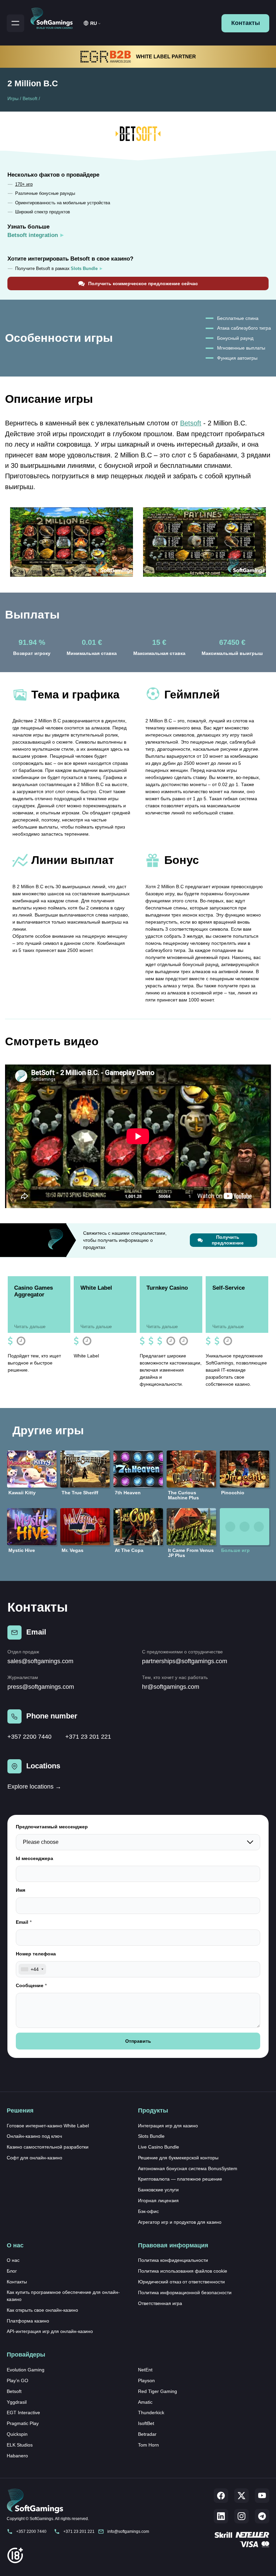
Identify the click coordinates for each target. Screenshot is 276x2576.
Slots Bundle (151, 2136)
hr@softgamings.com (171, 1687)
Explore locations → (34, 1787)
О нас (13, 2260)
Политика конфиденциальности (173, 2260)
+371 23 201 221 (88, 1737)
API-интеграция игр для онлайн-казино (50, 2331)
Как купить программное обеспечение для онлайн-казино (63, 2296)
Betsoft (30, 98)
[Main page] (55, 17)
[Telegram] (262, 2516)
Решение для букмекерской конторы (178, 2158)
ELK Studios (20, 2445)
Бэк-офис (148, 2211)
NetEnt (145, 2370)
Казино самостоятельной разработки (48, 2147)
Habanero (17, 2456)
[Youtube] (262, 2496)
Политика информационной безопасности (185, 2293)
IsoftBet (146, 2423)
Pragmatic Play (23, 2423)
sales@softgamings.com (40, 1661)
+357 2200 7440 (29, 1737)
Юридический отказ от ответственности (181, 2282)
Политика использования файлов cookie (183, 2271)
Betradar (147, 2434)
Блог (12, 2271)
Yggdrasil (17, 2402)
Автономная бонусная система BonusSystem (188, 2168)
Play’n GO (18, 2380)
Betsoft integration (33, 235)
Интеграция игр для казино (168, 2126)
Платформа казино (28, 2321)
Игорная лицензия (158, 2200)
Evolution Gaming (26, 2370)
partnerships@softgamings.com (185, 1661)
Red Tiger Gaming (158, 2391)
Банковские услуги (158, 2190)
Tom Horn (148, 2445)
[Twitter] (242, 2496)
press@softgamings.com (41, 1687)
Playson (146, 2380)
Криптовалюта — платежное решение (180, 2179)
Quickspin (17, 2434)
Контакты (246, 23)
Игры (13, 98)
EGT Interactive (23, 2413)
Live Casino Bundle (159, 2147)
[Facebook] (221, 2496)
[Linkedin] (221, 2516)
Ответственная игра (160, 2303)
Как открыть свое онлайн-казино (42, 2310)
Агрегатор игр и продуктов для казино (180, 2222)
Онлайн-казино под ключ (34, 2136)
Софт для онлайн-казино (34, 2158)
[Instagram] (242, 2516)
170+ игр (24, 184)
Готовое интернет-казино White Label (48, 2126)
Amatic (145, 2402)
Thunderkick (151, 2413)
